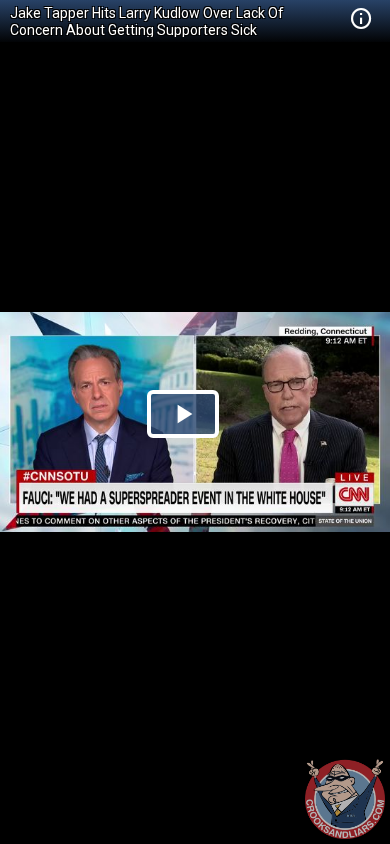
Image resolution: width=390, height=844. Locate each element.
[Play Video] (183, 414)
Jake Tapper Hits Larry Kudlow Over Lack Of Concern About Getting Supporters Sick (147, 21)
